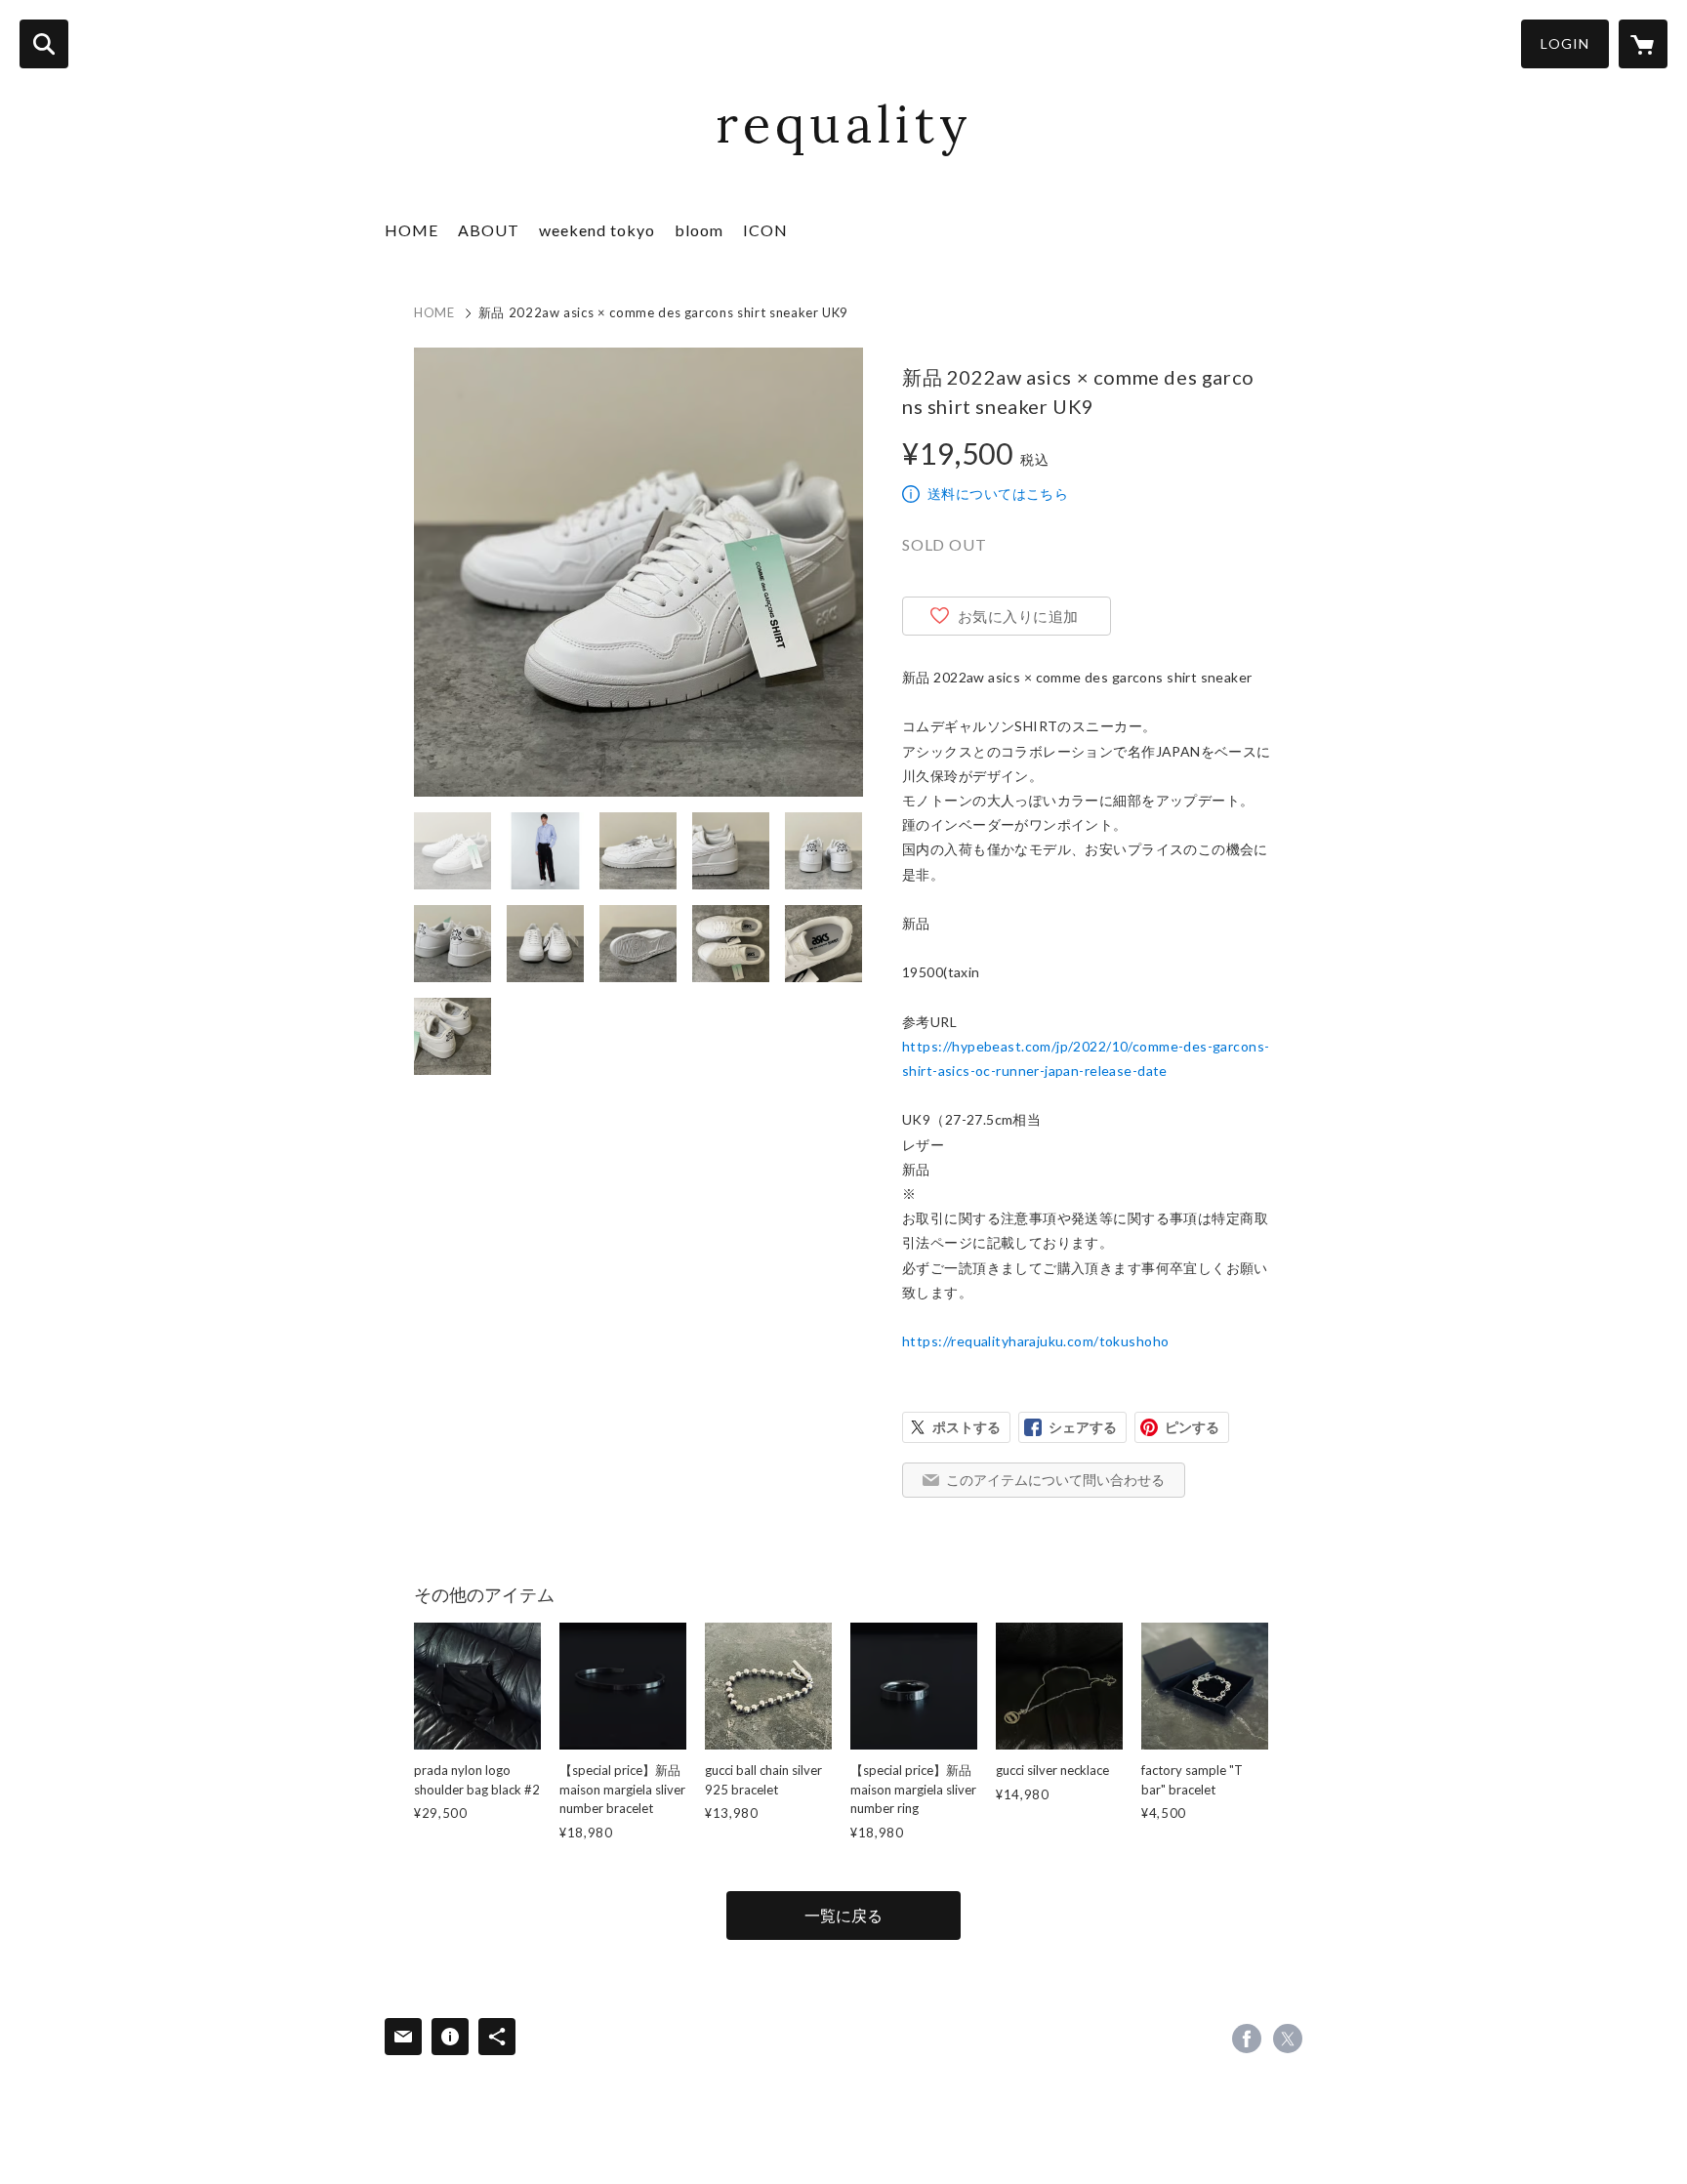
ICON (765, 230)
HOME (411, 230)
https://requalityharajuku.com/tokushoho (1035, 1341)
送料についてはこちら (998, 494)
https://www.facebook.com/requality (1247, 2039)
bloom (699, 230)
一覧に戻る (843, 1915)
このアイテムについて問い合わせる (1055, 1480)
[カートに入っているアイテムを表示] (1643, 44)
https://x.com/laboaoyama (1288, 2039)
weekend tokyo (597, 230)
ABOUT (489, 230)
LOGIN (1565, 43)
